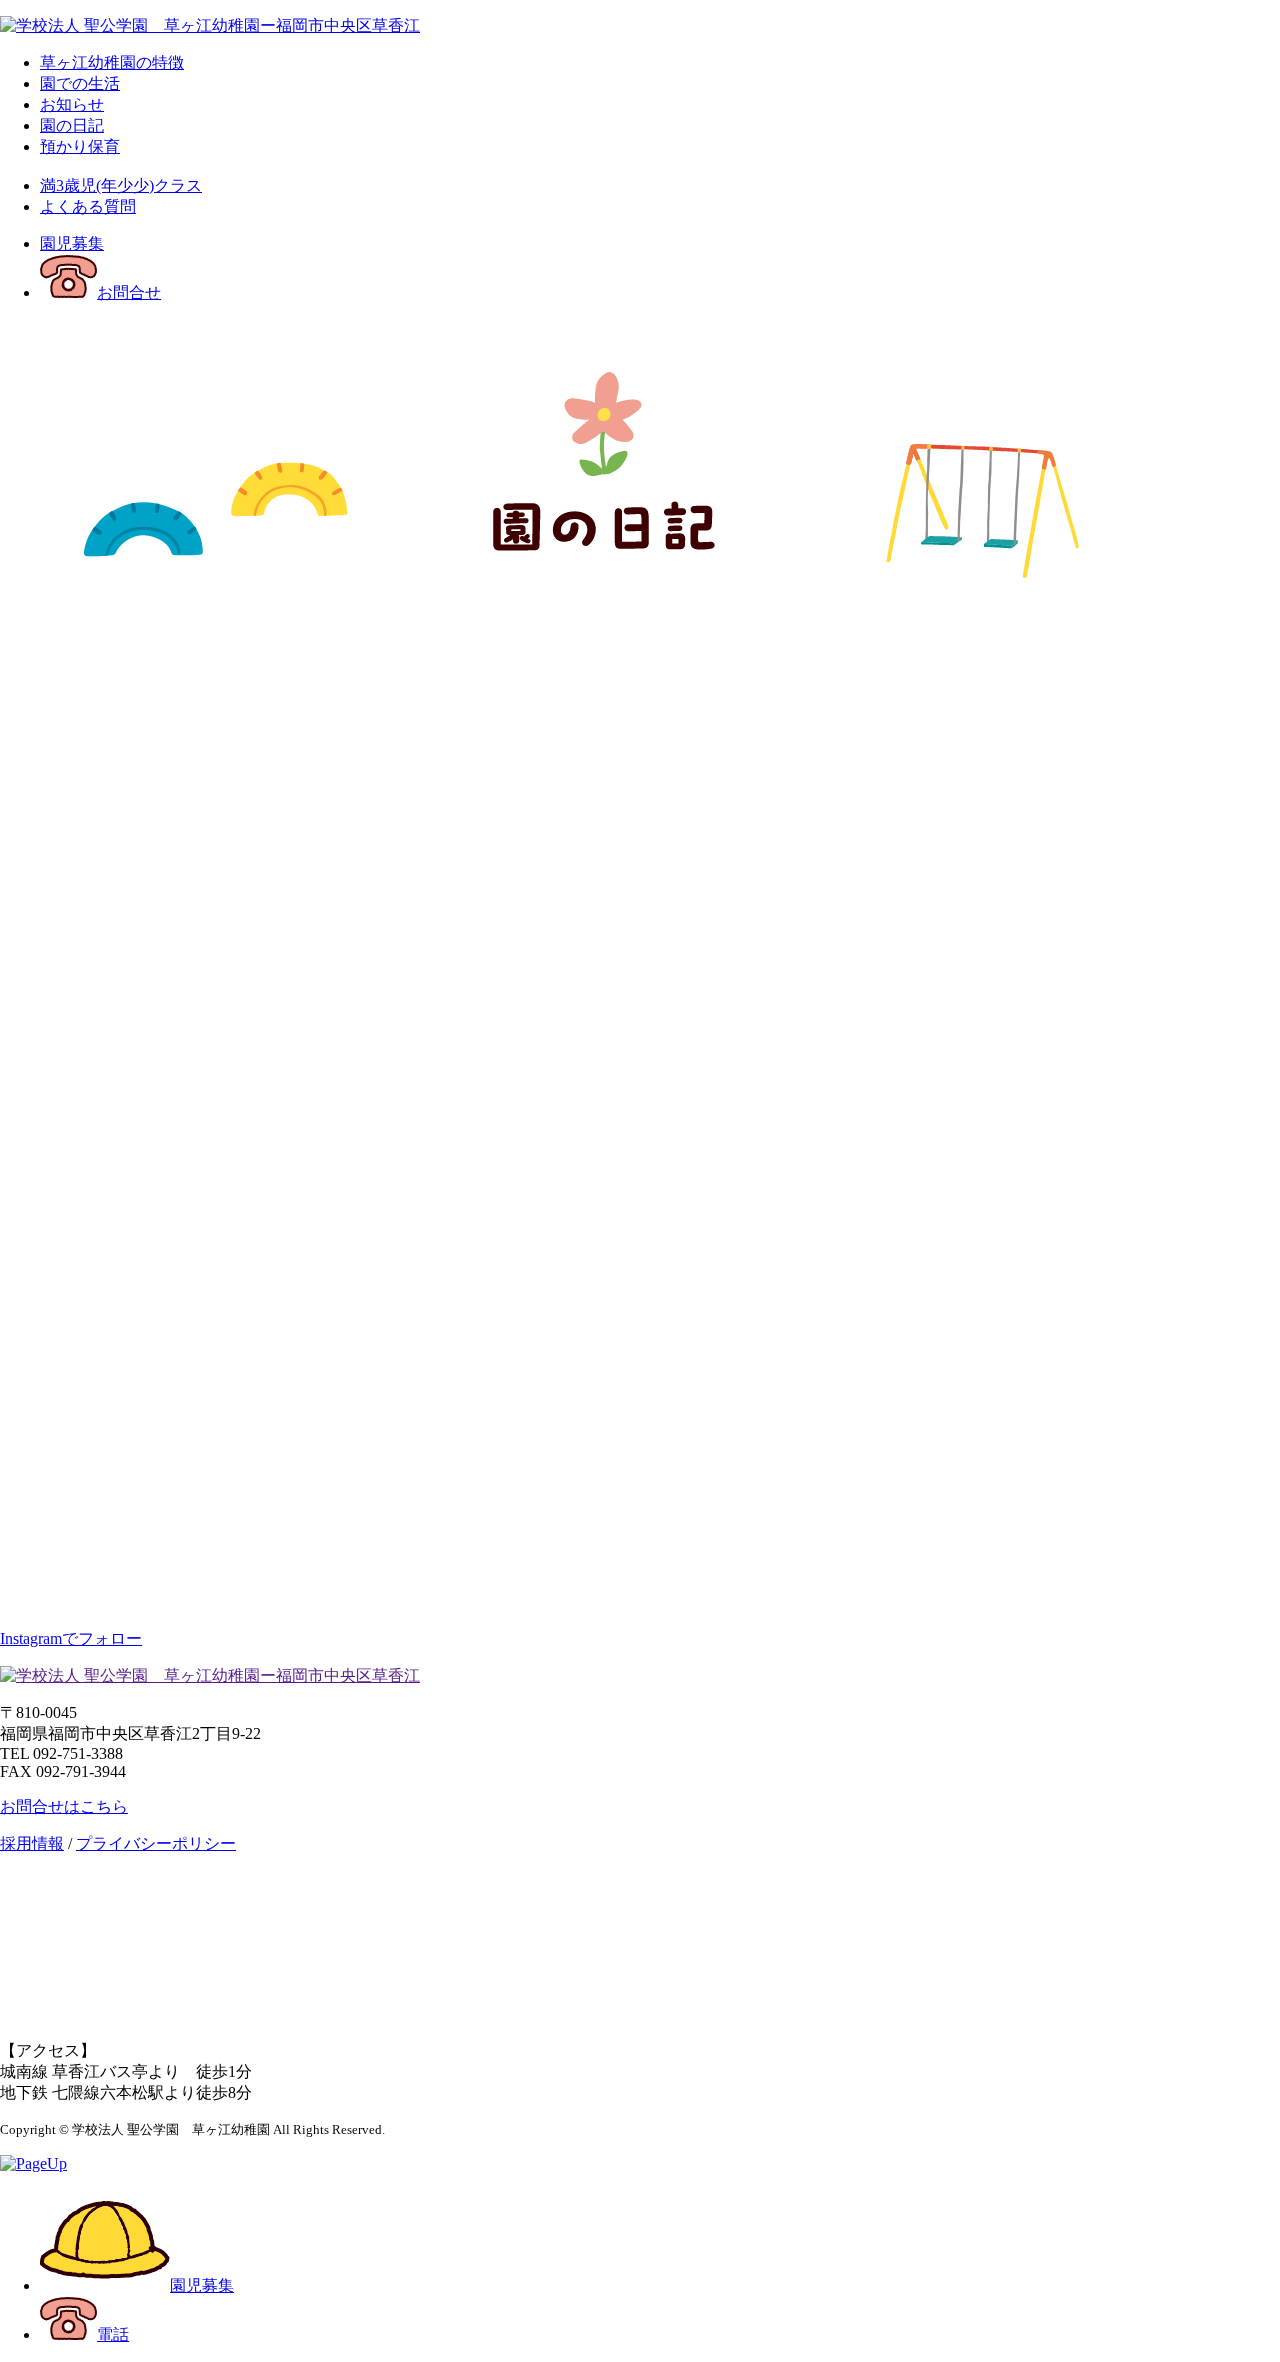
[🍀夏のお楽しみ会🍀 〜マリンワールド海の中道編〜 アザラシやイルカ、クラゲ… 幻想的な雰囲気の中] (210, 1228)
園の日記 (72, 125)
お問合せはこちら (64, 1806)
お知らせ (72, 104)
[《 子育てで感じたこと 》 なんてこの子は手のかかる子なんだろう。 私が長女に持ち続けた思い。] (1070, 1473)
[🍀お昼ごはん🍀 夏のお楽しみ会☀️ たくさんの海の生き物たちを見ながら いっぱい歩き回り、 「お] (640, 738)
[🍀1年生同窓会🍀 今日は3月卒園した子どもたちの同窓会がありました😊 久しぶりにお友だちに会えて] (640, 1228)
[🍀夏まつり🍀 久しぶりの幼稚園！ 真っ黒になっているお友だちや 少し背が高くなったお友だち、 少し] (1070, 738)
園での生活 (80, 83)
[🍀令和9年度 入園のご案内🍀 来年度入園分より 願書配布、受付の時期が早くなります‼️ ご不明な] (640, 983)
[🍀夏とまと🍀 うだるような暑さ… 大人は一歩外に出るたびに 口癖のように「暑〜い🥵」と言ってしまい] (1070, 983)
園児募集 (72, 243)
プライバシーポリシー (156, 1843)
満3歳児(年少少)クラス (121, 185)
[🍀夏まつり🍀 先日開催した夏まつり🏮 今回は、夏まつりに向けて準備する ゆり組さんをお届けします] (210, 738)
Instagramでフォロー (71, 1638)
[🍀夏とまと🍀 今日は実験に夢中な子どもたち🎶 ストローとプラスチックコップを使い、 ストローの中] (210, 983)
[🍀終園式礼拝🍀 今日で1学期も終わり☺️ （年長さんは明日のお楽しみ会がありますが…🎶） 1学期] (640, 1473)
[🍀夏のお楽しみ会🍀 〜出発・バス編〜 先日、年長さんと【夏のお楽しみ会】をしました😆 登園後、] (1070, 1228)
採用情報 (32, 1843)
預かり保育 (80, 146)
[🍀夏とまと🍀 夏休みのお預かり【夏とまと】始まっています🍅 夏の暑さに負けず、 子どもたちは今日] (210, 1473)
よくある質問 (88, 206)
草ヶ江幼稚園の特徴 (112, 62)
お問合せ (129, 292)
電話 (113, 2334)
